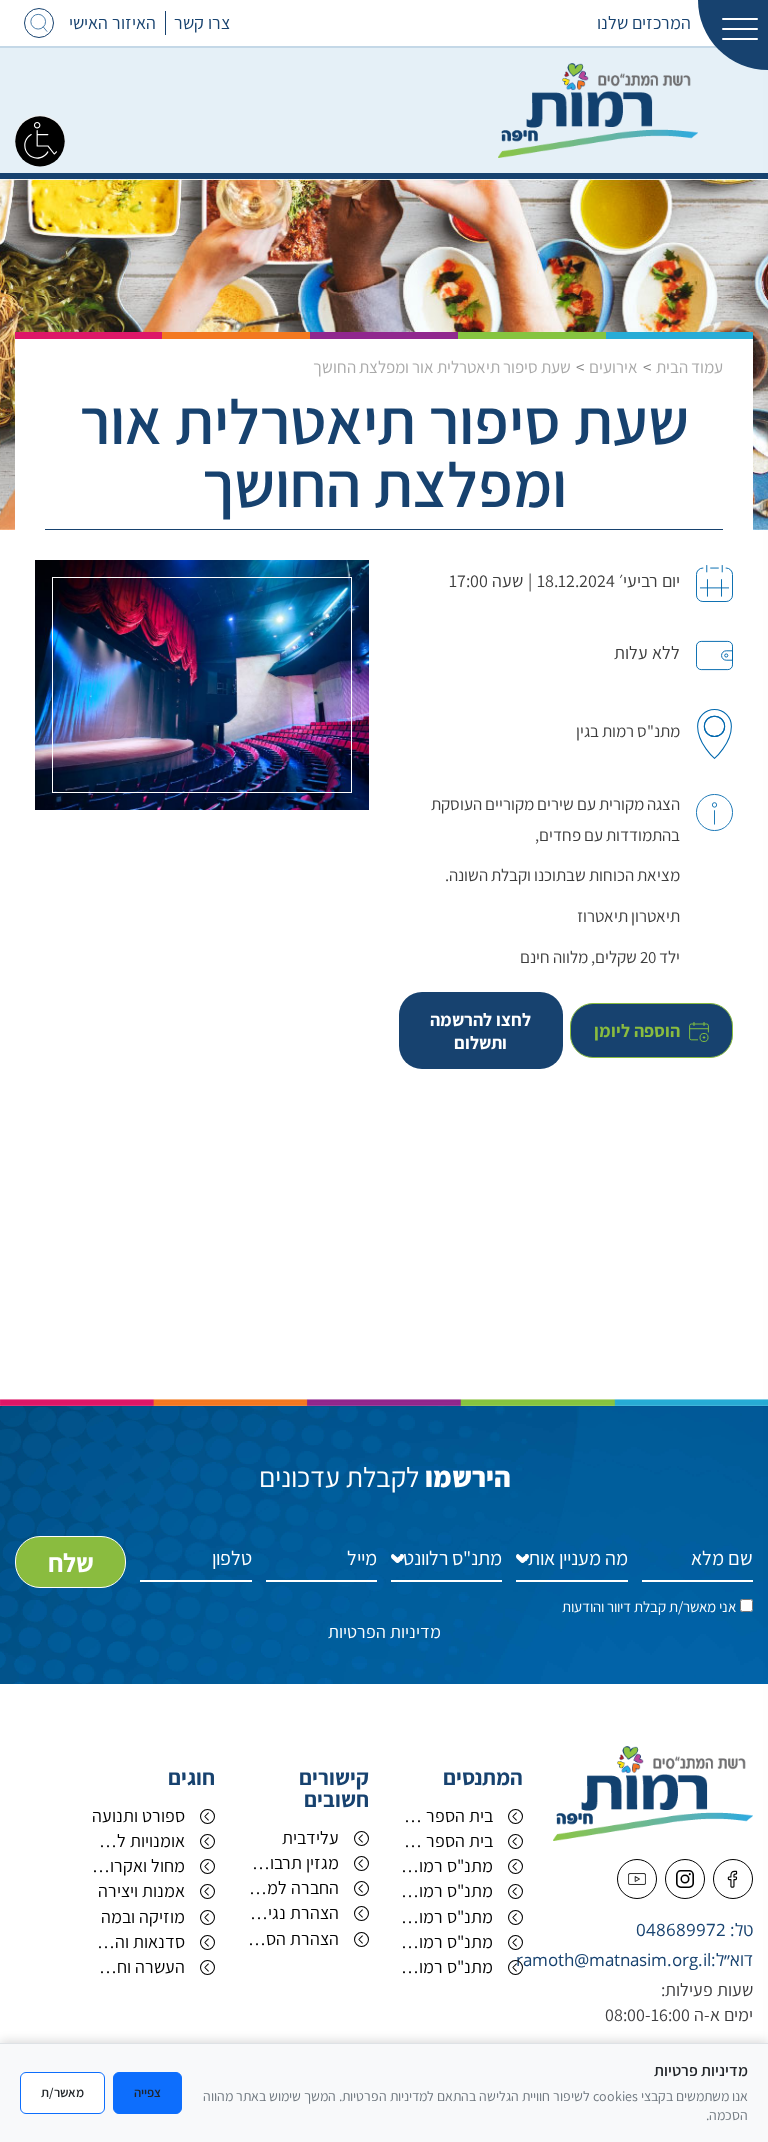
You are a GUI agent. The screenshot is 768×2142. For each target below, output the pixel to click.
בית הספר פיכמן (446, 1840)
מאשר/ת (62, 2092)
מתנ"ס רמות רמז (446, 1865)
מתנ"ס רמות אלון (446, 1890)
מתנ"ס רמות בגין (446, 1966)
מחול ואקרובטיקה (139, 1865)
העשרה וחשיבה (139, 1966)
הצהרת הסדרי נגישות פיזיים (292, 1938)
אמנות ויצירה (141, 1890)
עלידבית (310, 1837)
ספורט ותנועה (138, 1815)
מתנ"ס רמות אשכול (446, 1941)
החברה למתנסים (292, 1887)
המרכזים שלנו (644, 22)
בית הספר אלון (446, 1815)
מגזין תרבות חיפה (292, 1862)
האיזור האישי (112, 22)
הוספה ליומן (639, 1030)
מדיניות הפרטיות (384, 1631)
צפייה (147, 2092)
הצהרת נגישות (292, 1912)
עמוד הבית (689, 367)
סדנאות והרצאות (139, 1941)
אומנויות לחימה (139, 1840)
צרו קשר (202, 22)
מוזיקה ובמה (143, 1916)
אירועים (613, 367)
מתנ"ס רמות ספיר (446, 1916)
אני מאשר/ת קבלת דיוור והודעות (649, 1606)
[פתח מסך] (40, 140)
